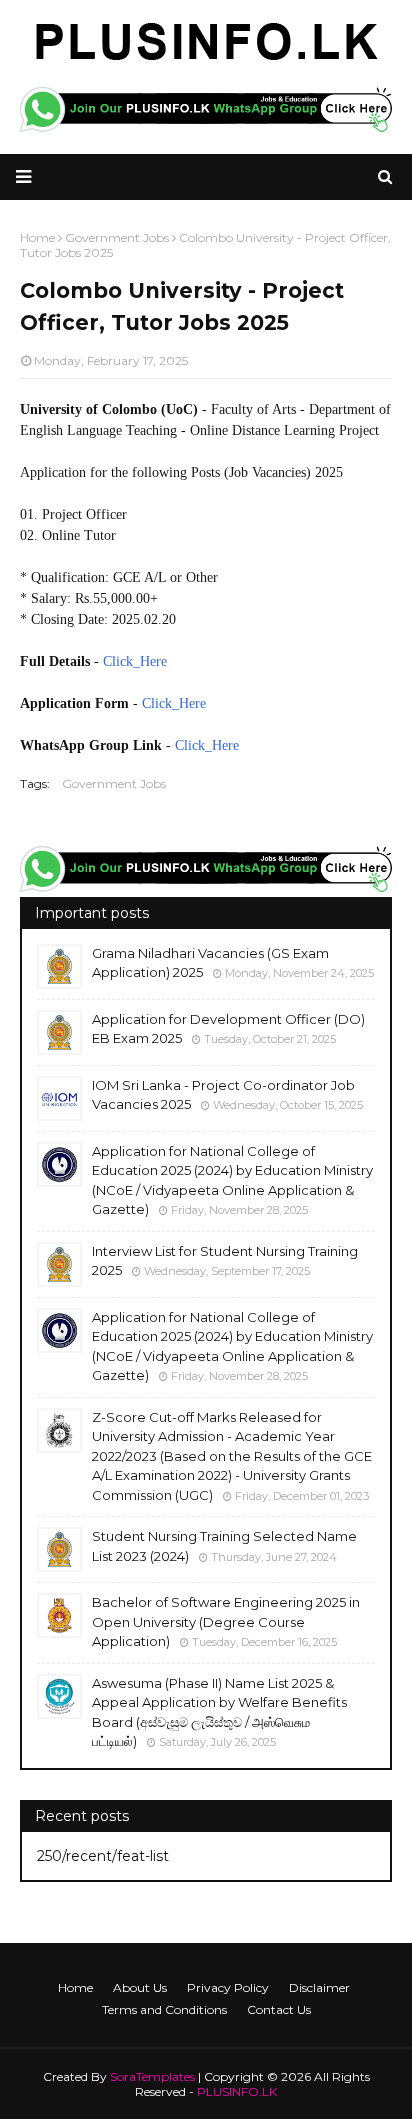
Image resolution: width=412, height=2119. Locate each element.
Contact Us (279, 2009)
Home (75, 1987)
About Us (140, 1987)
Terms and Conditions (164, 2009)
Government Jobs (114, 783)
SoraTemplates (152, 2076)
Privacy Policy (228, 1987)
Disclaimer (319, 1987)
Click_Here (135, 661)
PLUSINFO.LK (237, 2091)
